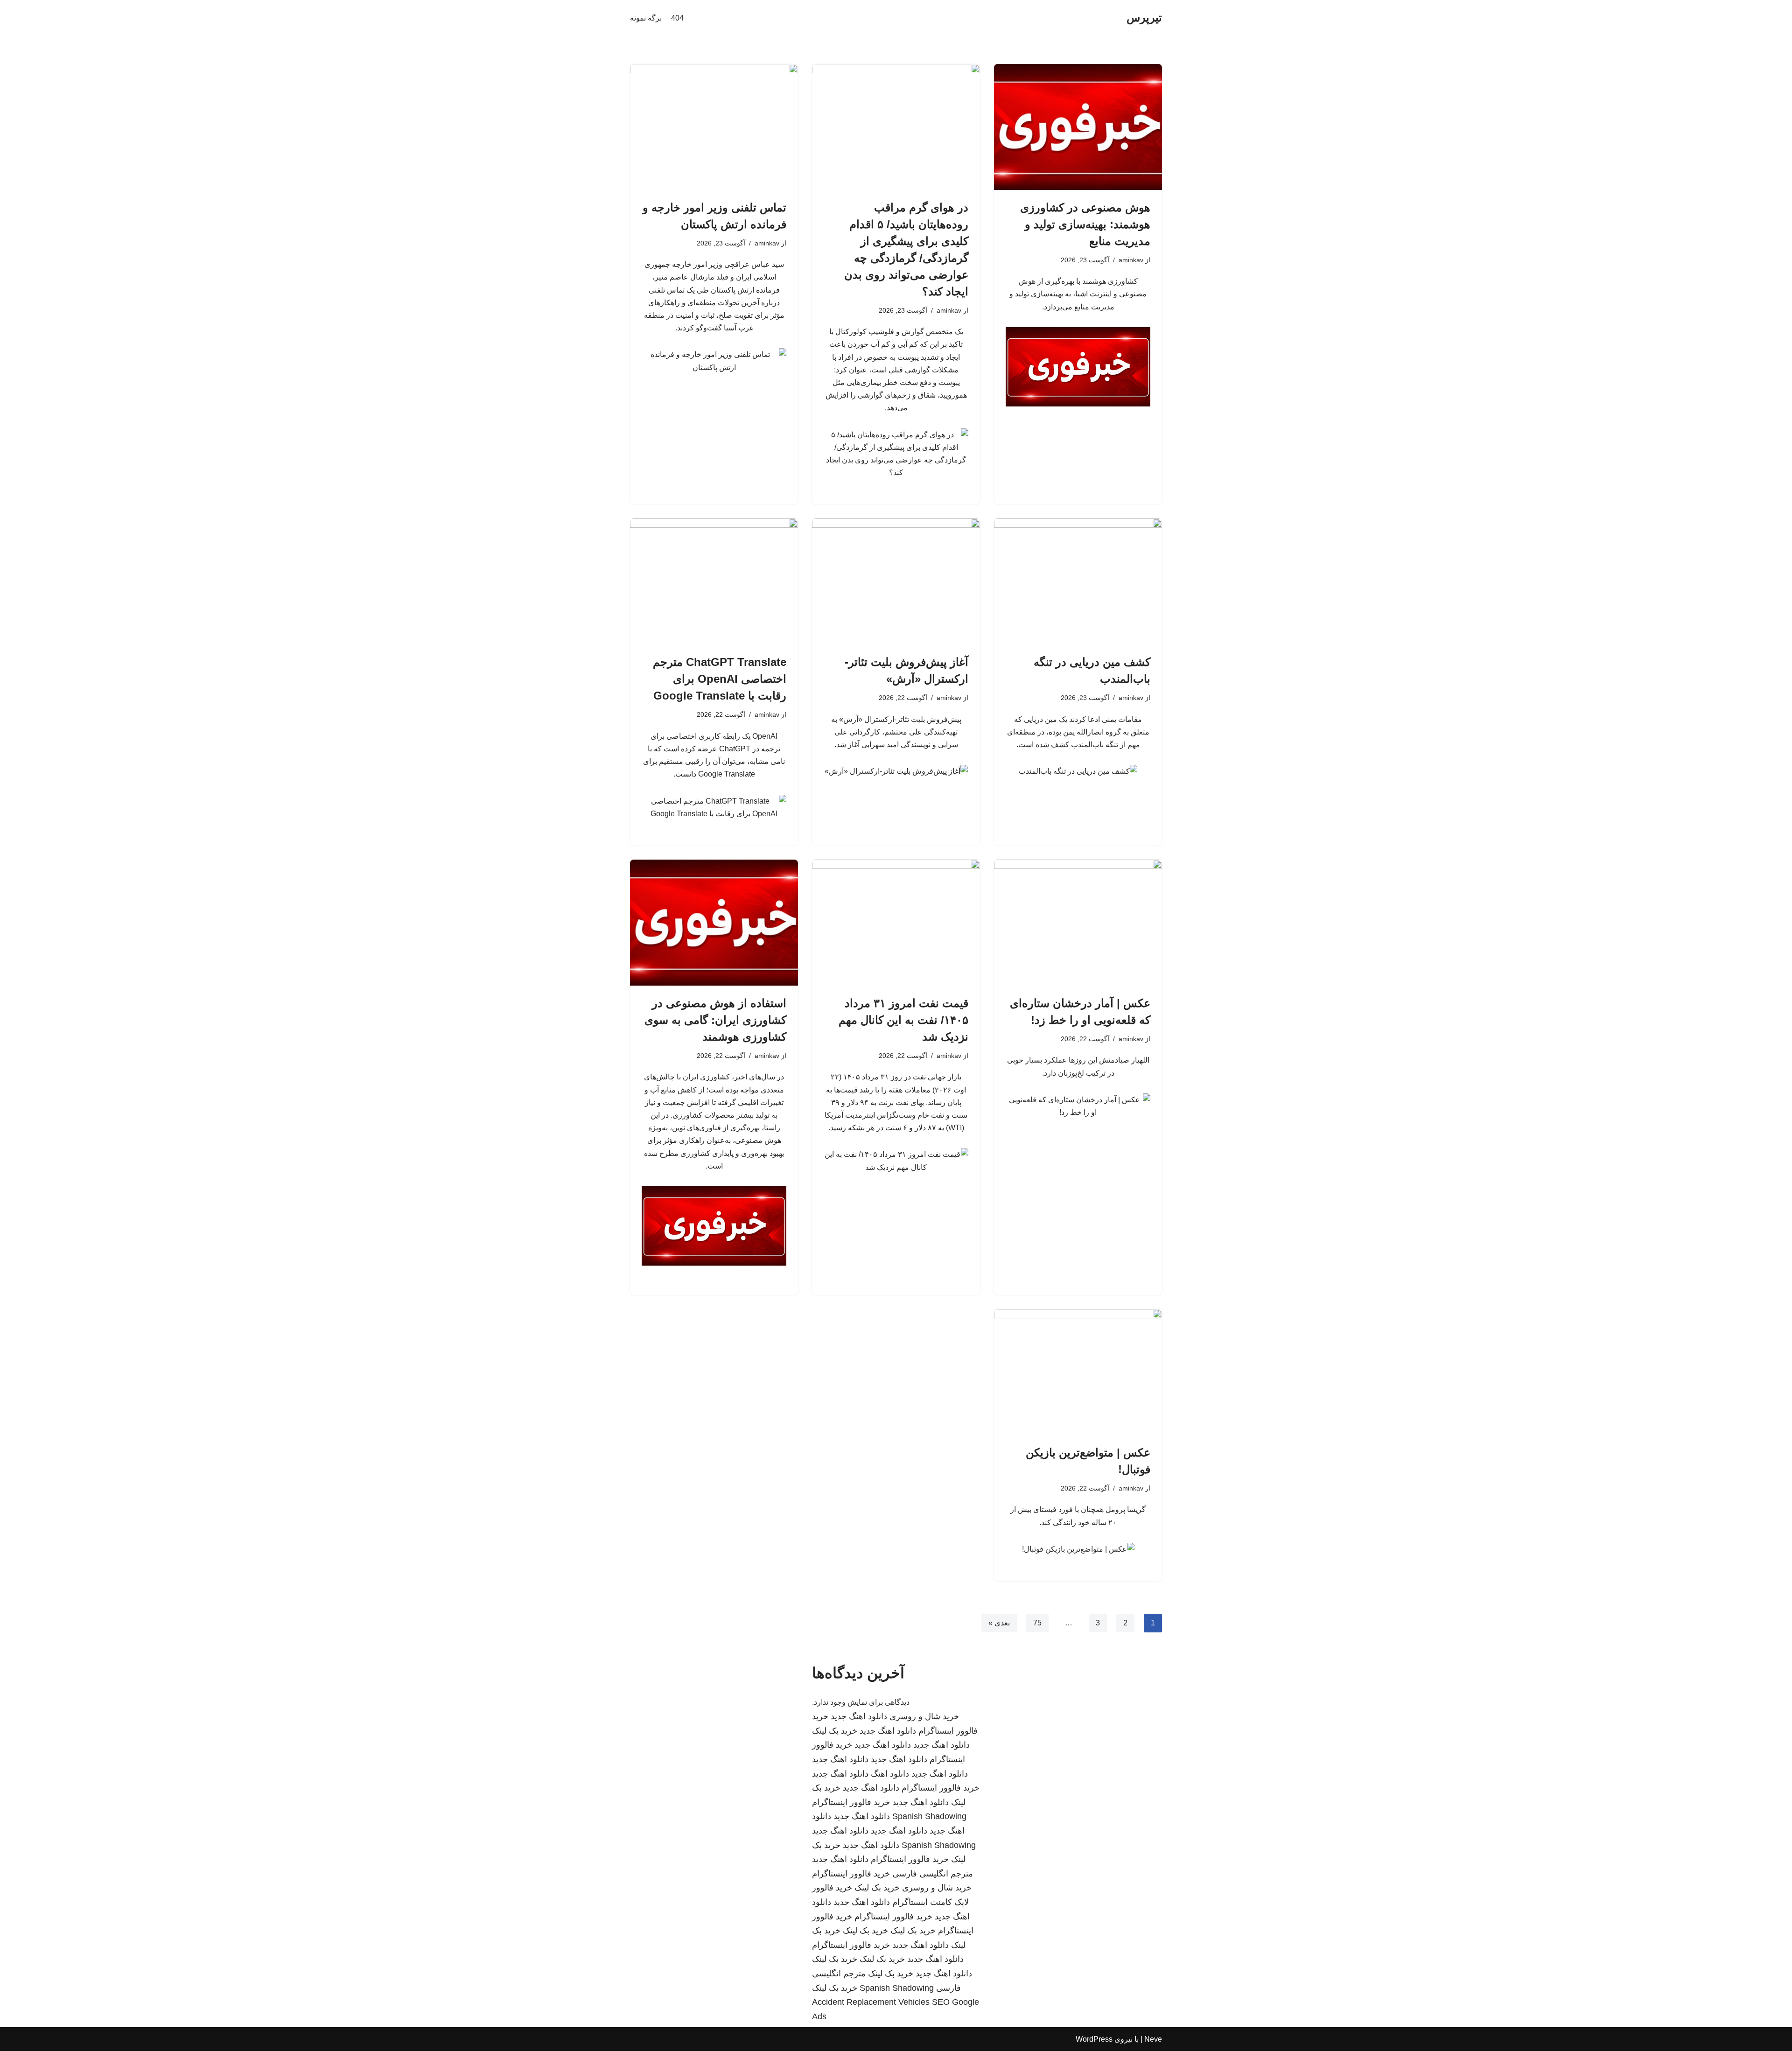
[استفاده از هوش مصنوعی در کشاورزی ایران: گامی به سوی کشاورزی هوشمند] (714, 923)
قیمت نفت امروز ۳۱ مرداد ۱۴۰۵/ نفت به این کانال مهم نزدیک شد (903, 1020)
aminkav (1131, 260)
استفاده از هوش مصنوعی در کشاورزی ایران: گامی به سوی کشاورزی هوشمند (715, 1020)
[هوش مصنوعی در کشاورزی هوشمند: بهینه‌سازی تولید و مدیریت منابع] (1078, 127)
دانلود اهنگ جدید (859, 1716)
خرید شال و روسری (924, 1716)
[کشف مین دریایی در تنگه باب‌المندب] (1078, 581)
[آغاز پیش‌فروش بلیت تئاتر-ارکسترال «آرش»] (896, 581)
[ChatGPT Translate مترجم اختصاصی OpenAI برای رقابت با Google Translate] (714, 581)
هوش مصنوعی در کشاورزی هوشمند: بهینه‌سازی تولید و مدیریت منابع (1085, 224)
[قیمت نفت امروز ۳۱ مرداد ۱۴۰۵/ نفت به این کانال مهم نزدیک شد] (896, 923)
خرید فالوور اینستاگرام (941, 1788)
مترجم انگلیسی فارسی (933, 1874)
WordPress (1094, 2039)
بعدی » (999, 1623)
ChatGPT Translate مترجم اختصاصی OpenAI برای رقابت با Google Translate (720, 679)
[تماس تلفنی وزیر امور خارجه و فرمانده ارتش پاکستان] (714, 127)
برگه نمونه (646, 18)
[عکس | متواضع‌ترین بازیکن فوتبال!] (1078, 1372)
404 (677, 18)
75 (1037, 1623)
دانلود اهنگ (890, 1774)
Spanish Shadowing (929, 1816)
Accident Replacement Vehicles (871, 2002)
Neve (1153, 2039)
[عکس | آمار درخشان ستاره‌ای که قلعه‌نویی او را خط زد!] (1078, 923)
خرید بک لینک (835, 1731)
